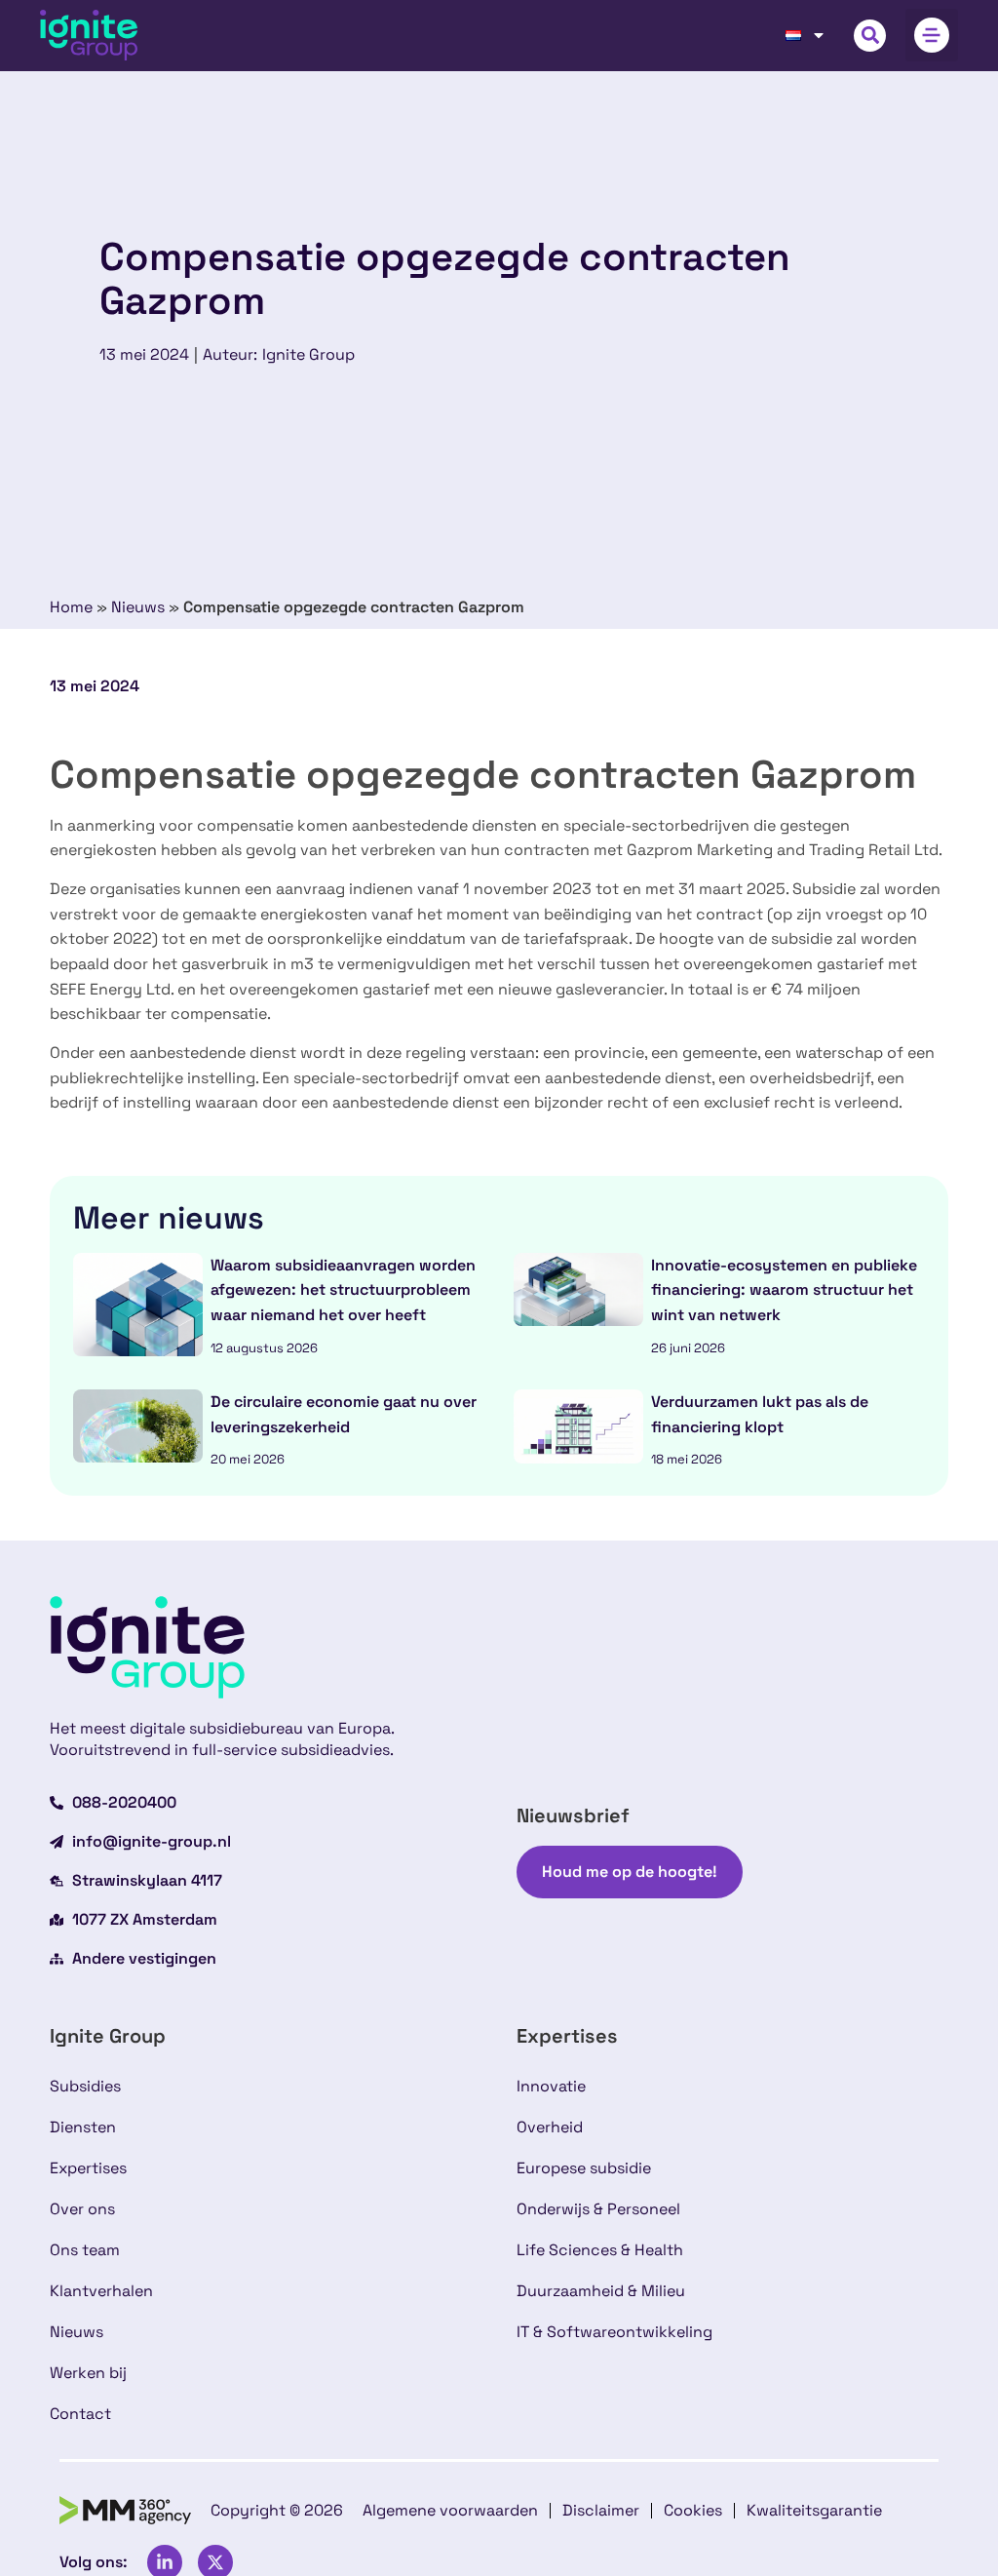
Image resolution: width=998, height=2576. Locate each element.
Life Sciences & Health (600, 2250)
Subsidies (85, 2086)
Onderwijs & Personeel (598, 2209)
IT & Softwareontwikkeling (614, 2332)
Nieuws (138, 607)
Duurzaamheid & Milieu (601, 2291)
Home (71, 607)
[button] (870, 36)
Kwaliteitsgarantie (814, 2510)
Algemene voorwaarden (450, 2510)
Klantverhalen (101, 2291)
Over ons (82, 2209)
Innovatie (551, 2086)
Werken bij (88, 2373)
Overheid (550, 2127)
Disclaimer (601, 2510)
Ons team (85, 2250)
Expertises (88, 2168)
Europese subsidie (584, 2168)
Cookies (693, 2510)
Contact (80, 2414)
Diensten (83, 2127)
